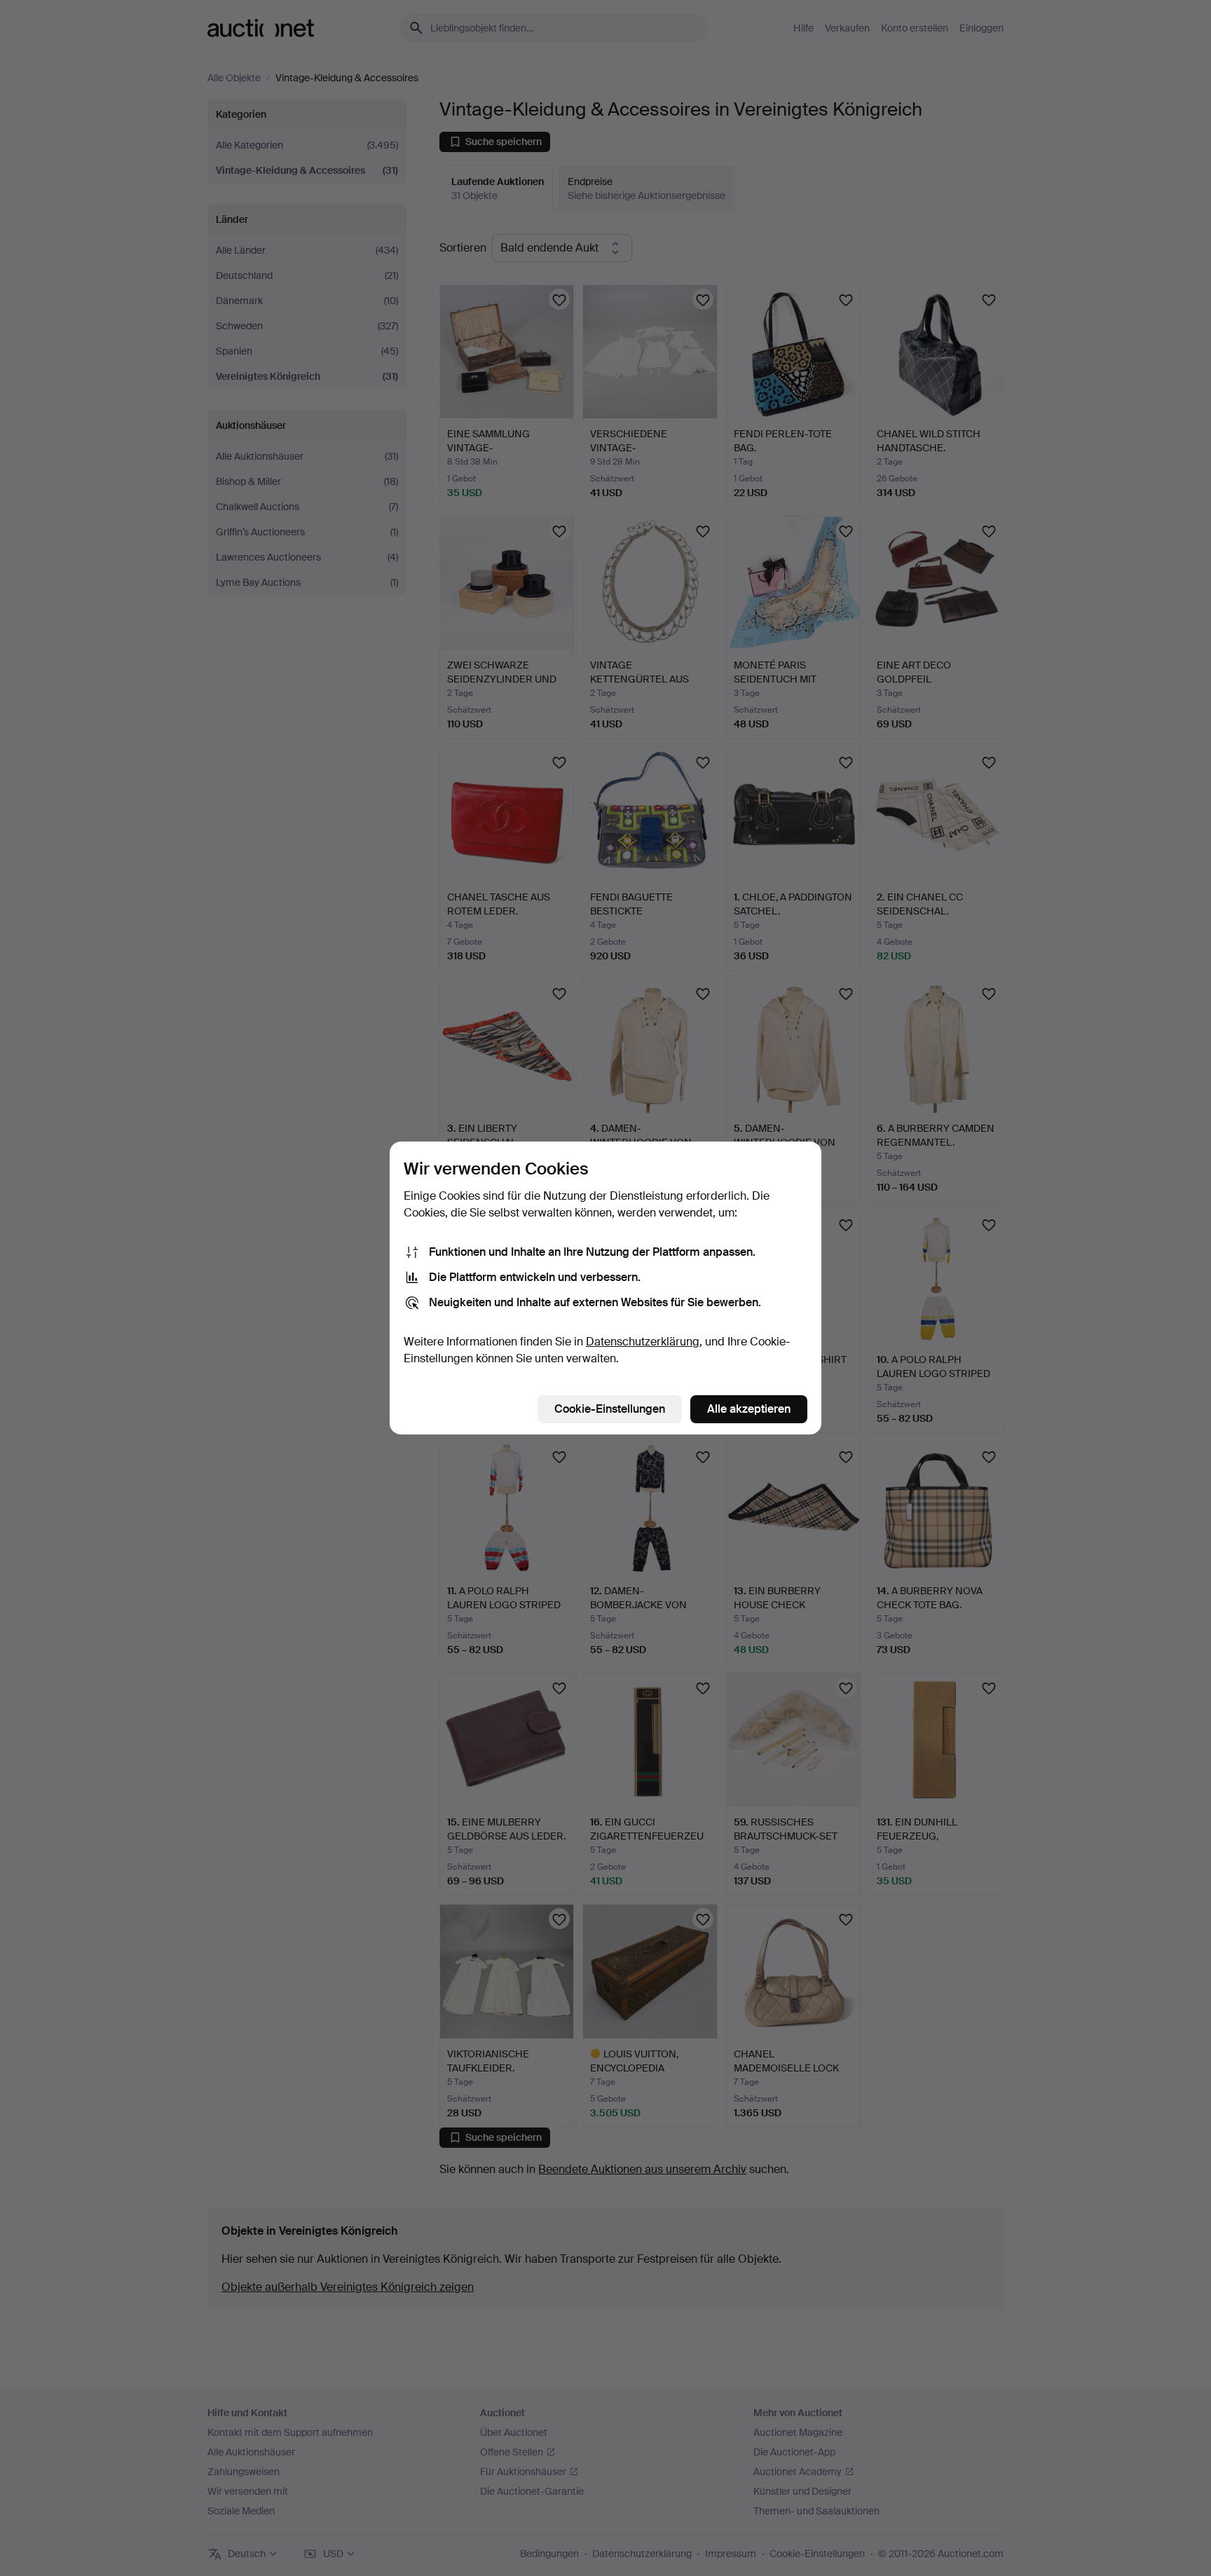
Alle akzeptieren (749, 1409)
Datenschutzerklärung (643, 1342)
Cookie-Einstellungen (610, 1409)
